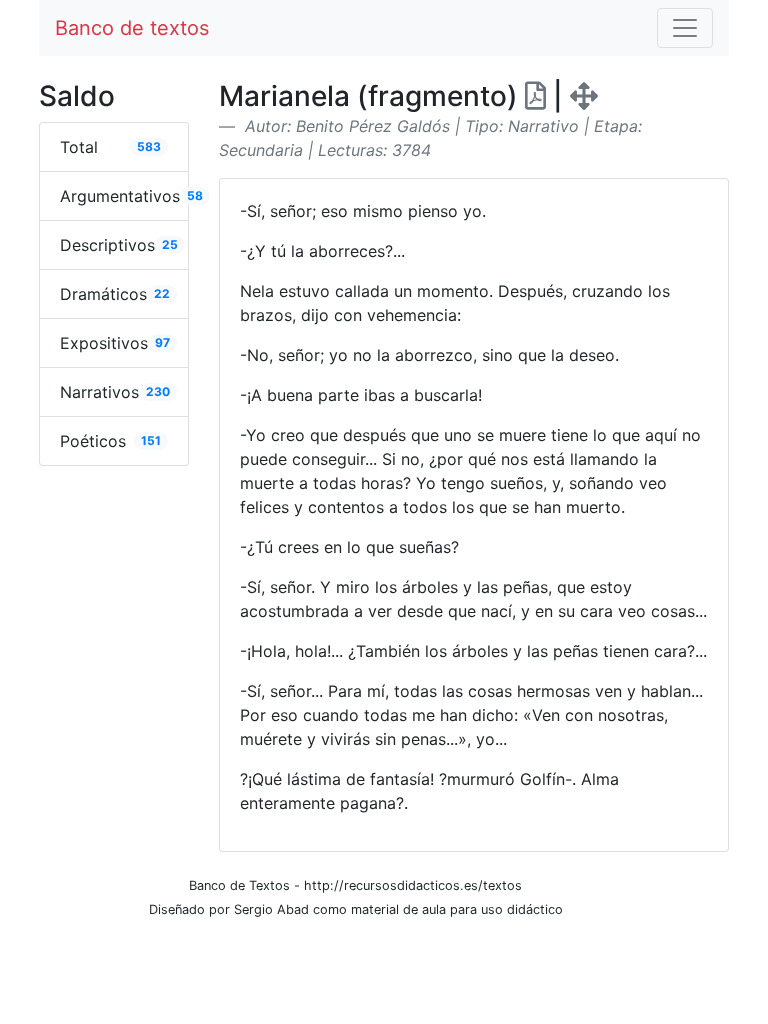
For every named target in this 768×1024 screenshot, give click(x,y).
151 (151, 440)
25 (170, 244)
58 (195, 195)
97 (162, 342)
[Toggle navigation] (685, 28)
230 (158, 391)
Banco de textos (132, 28)
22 (162, 293)
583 (149, 146)
